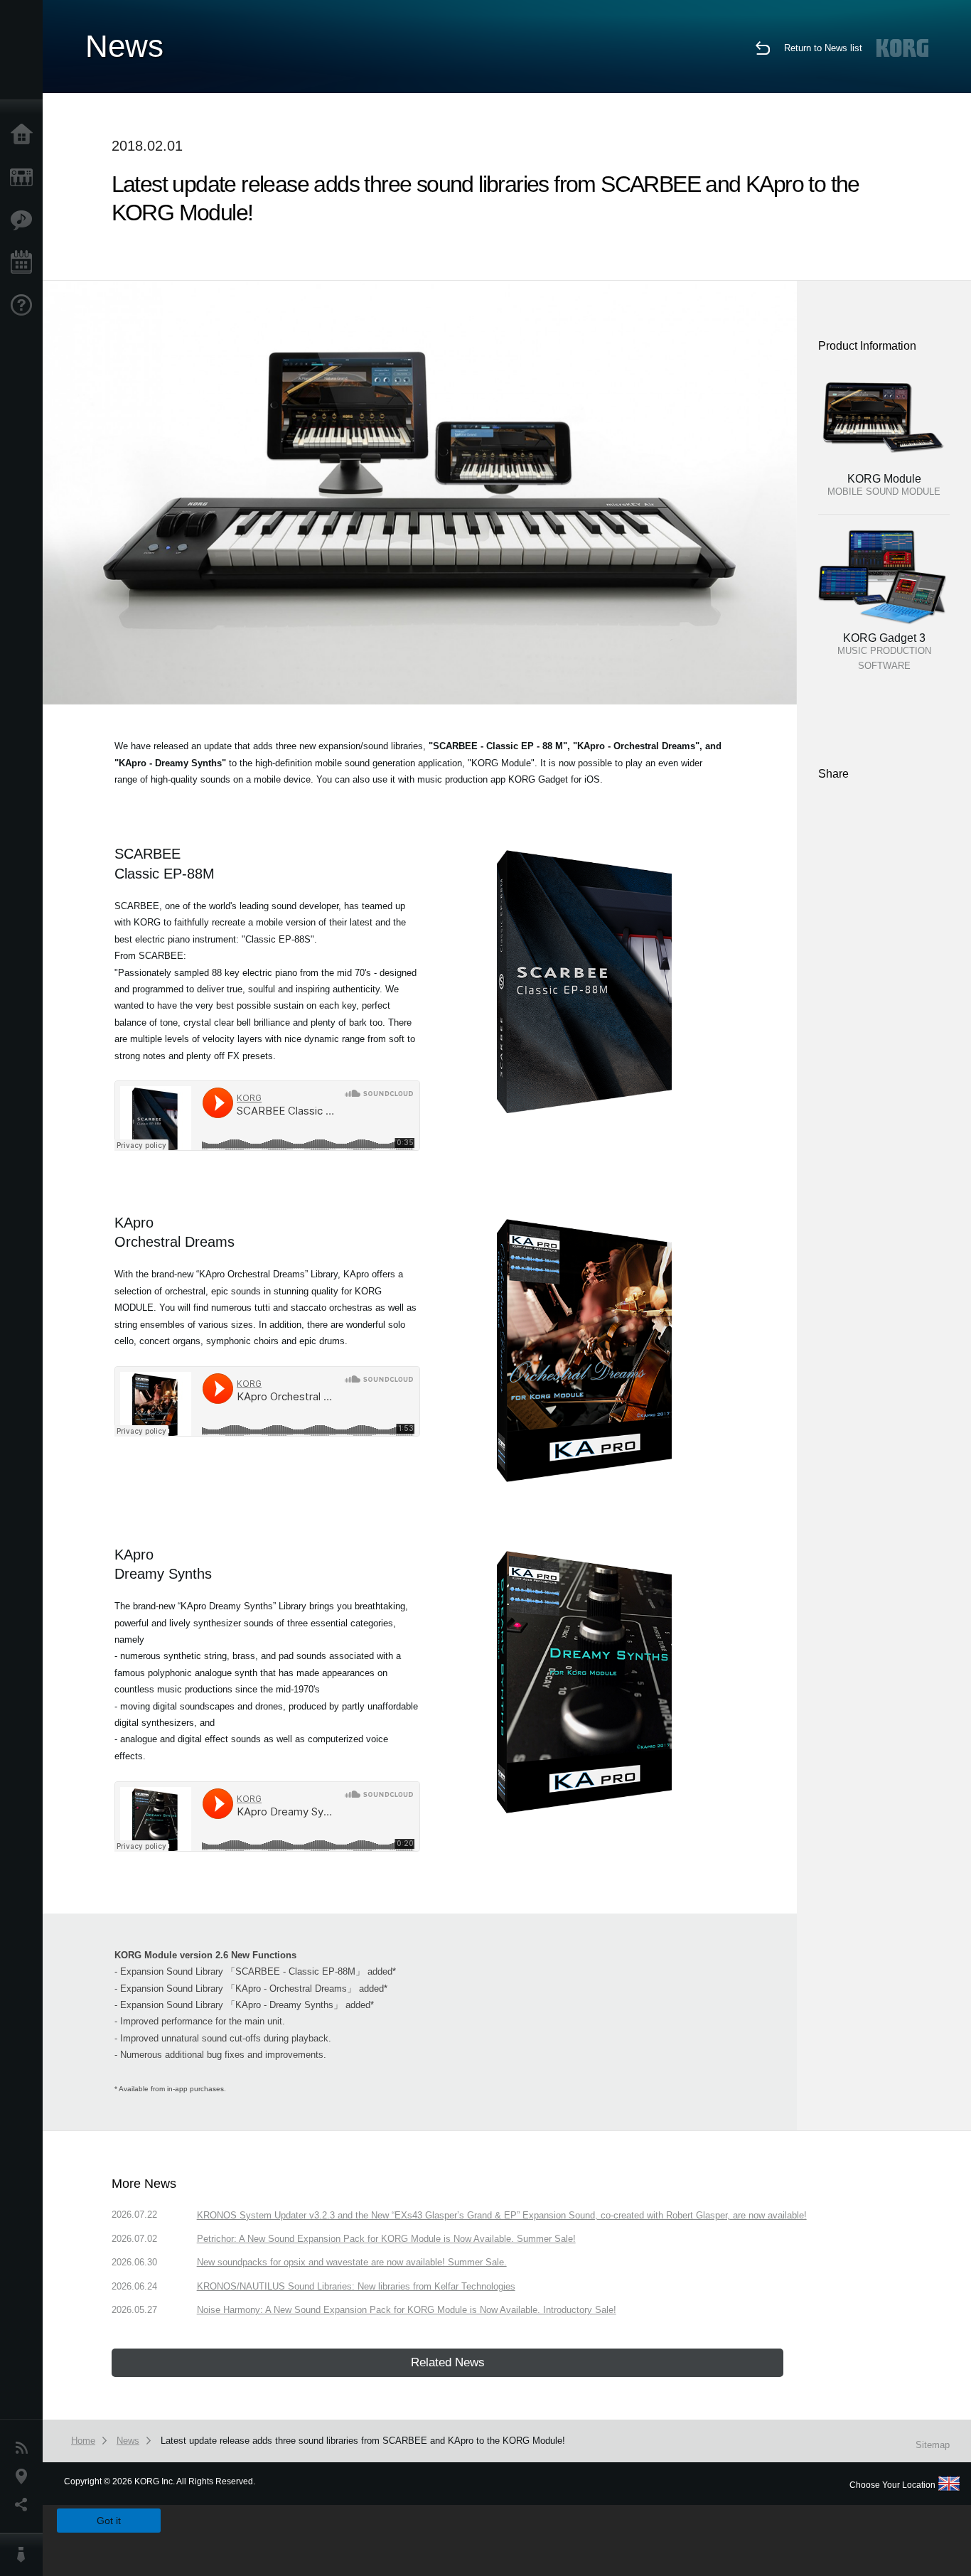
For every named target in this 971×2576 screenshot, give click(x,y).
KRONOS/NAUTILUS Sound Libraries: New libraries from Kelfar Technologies (356, 2286)
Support (25, 306)
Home (25, 135)
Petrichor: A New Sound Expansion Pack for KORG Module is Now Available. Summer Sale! (386, 2239)
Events (25, 263)
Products (25, 178)
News (25, 2448)
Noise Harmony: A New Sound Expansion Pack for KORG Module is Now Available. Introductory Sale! (407, 2310)
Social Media (25, 2505)
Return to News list (823, 48)
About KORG (25, 2555)
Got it (109, 2521)
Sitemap (933, 2445)
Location (25, 2476)
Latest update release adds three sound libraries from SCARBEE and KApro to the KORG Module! (363, 2441)
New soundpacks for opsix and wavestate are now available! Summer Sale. (352, 2262)
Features (25, 220)
